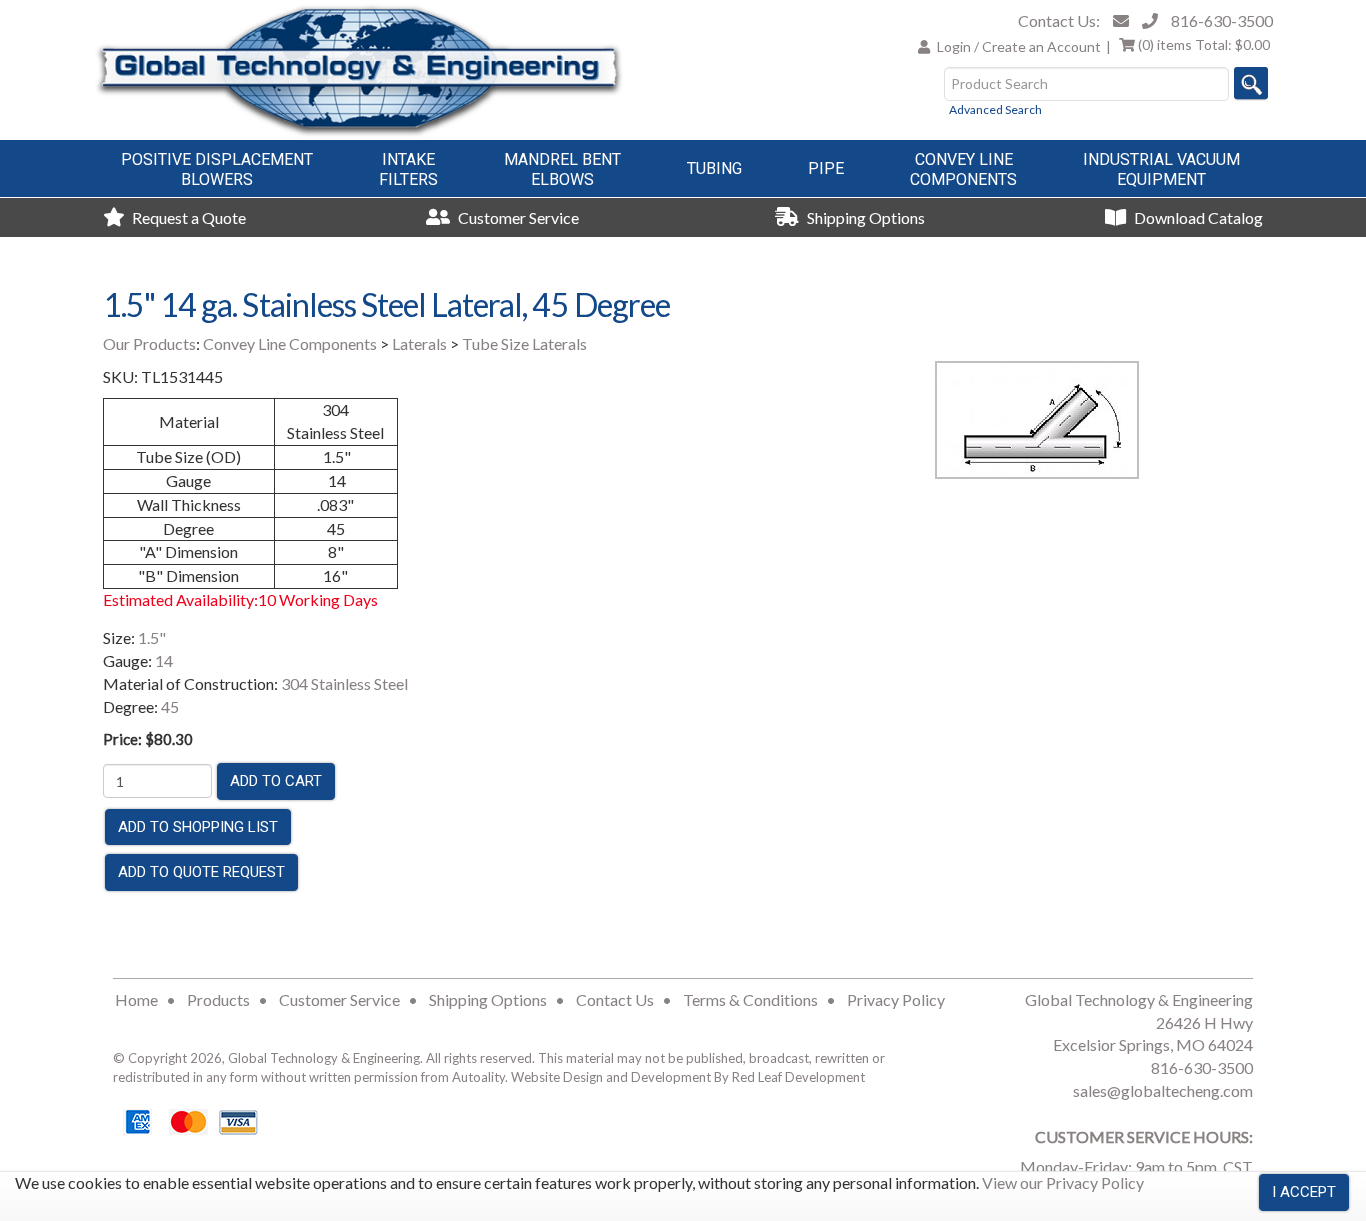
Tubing (714, 168)
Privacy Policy (896, 999)
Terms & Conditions (750, 999)
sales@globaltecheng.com (1163, 1090)
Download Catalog (1197, 217)
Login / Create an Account (1019, 46)
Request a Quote (187, 217)
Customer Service (517, 217)
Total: (1204, 44)
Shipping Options (864, 217)
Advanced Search (995, 109)
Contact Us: (1059, 20)
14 (164, 660)
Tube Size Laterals (524, 343)
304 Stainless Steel (344, 683)
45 (170, 706)
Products (218, 999)
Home (136, 999)
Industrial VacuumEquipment (1161, 169)
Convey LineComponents (963, 169)
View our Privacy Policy (1063, 1182)
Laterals (419, 343)
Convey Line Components (290, 343)
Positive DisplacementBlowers (217, 169)
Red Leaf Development (798, 1077)
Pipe (826, 168)
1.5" (152, 637)
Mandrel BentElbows (562, 169)
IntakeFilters (408, 169)
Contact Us (615, 999)
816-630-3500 (1222, 20)
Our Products (149, 343)
